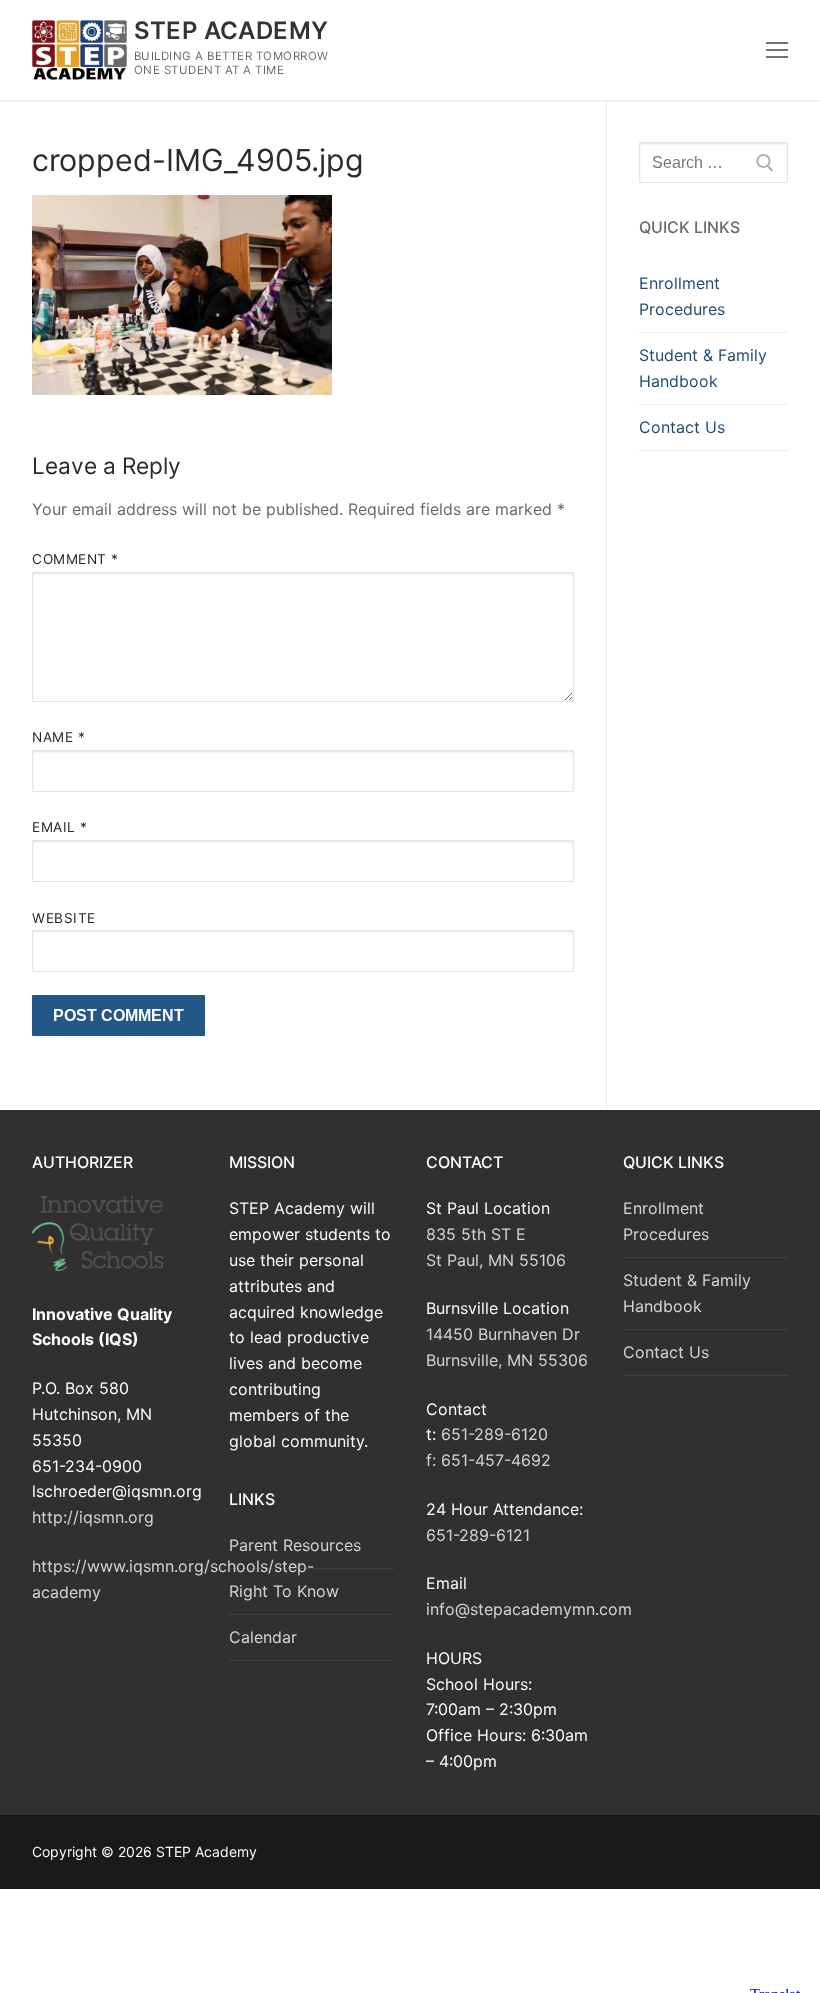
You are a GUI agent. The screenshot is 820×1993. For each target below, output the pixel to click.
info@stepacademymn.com (529, 1609)
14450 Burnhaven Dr (503, 1334)
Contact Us (682, 427)
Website (64, 918)
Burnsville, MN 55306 (507, 1360)
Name (58, 737)
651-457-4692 (496, 1460)
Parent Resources (295, 1545)
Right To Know (284, 1591)
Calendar (263, 1637)
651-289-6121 (478, 1535)
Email (60, 827)
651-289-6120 (494, 1434)
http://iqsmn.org (93, 1517)
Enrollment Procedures (682, 296)
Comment (75, 559)
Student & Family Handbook (703, 368)
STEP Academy (231, 30)
